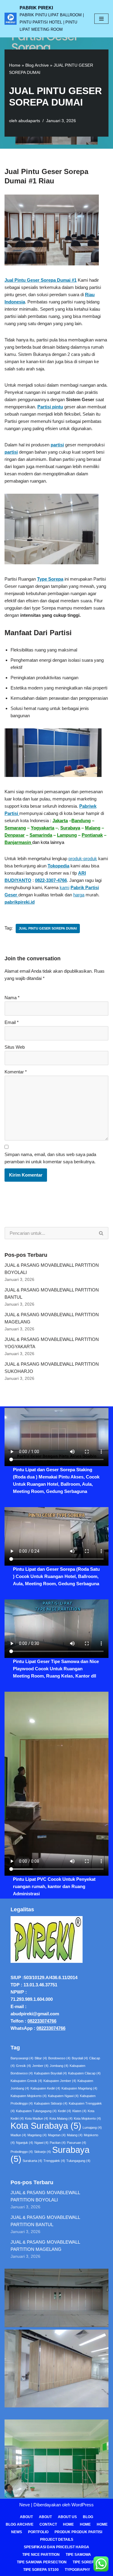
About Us (67, 2517)
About (26, 2517)
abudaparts (29, 121)
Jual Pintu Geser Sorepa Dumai (48, 928)
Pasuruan (77, 2143)
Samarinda (41, 835)
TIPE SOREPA (85, 2562)
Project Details (57, 2540)
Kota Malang (61, 2118)
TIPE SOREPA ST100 (41, 2570)
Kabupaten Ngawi (63, 2096)
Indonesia (15, 302)
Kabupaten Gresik (26, 2081)
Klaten (79, 2111)
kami (64, 887)
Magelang (37, 2135)
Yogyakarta (42, 828)
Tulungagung (78, 2161)
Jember (40, 2066)
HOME (85, 2524)
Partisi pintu (50, 407)
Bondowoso (59, 2058)
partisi (57, 445)
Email (12, 1022)
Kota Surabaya (46, 2126)
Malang (93, 828)
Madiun (18, 2135)
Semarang (15, 828)
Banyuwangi (22, 2058)
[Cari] (101, 1233)
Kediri (64, 2111)
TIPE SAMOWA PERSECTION (42, 2562)
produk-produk (83, 859)
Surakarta (32, 2161)
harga (79, 895)
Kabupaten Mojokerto (29, 2096)
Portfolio (38, 2532)
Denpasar (15, 835)
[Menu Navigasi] (101, 19)
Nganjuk (25, 2143)
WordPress (83, 2505)
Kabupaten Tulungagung (36, 2111)
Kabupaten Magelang (79, 2088)
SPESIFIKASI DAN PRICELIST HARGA (56, 2547)
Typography (77, 2570)
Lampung (67, 835)
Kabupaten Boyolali (50, 2073)
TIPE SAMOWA (78, 2555)
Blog (88, 2517)
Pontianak (92, 835)
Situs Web (15, 1047)
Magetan (57, 2135)
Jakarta (60, 821)
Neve (25, 2505)
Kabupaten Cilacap (84, 2073)
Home (15, 65)
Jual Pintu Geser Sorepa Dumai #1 (41, 280)
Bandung (81, 821)
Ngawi (41, 2143)
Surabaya (70, 828)
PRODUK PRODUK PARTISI (78, 2532)
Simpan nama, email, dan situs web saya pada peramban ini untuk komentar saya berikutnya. (50, 1158)
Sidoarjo (42, 2152)
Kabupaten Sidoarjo (51, 2103)
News (17, 2532)
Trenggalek (54, 2161)
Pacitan (58, 2143)
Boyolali (80, 2058)
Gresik (24, 2066)
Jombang (59, 2066)
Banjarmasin (18, 842)
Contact (48, 2524)
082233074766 (42, 2021)
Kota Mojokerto (87, 2118)
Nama (12, 998)
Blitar (41, 2058)
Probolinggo (22, 2152)
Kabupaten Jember (60, 2081)
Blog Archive (37, 65)
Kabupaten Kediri (45, 2088)
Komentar (16, 1072)
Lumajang (92, 2128)
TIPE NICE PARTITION (41, 2555)
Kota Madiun (37, 2118)
